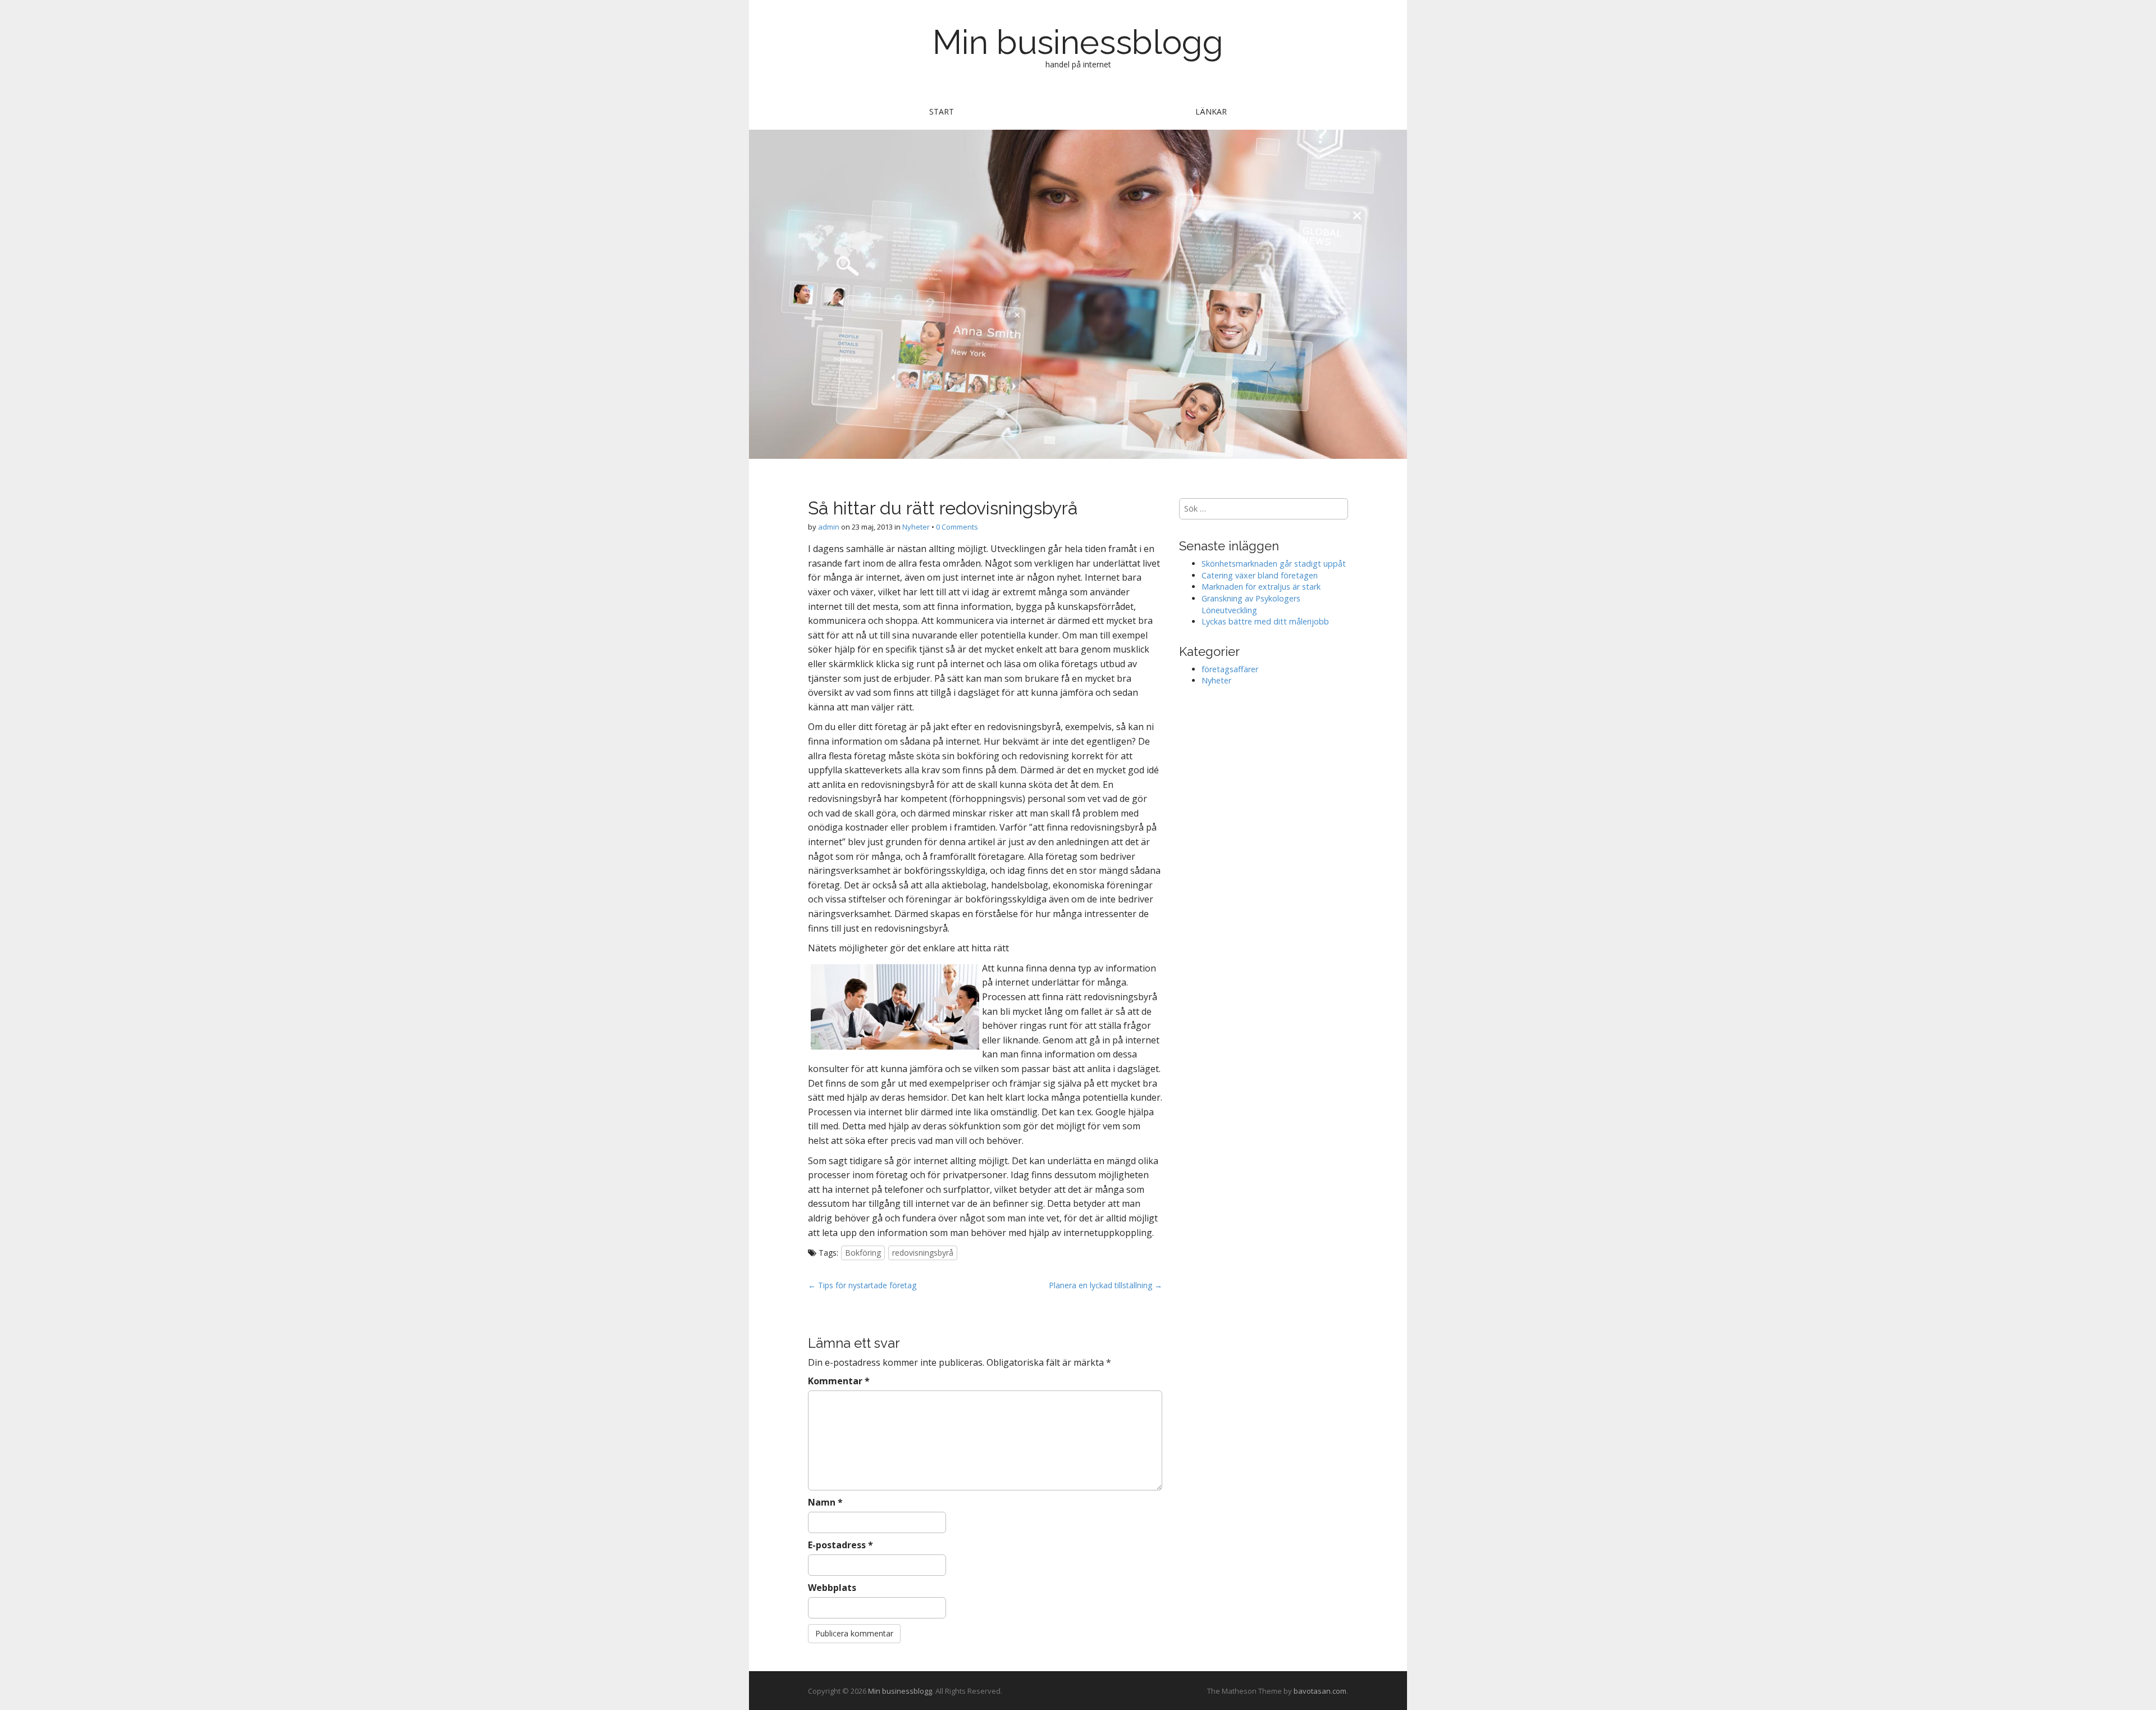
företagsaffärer (1230, 669)
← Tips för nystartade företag (862, 1285)
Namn (825, 1502)
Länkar (1211, 111)
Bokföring (863, 1253)
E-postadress (841, 1545)
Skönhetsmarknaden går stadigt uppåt (1274, 564)
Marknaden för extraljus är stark (1261, 587)
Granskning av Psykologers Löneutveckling (1251, 604)
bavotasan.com (1320, 1691)
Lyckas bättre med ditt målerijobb (1265, 621)
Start (942, 111)
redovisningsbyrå (923, 1253)
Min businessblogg (1078, 42)
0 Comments (957, 527)
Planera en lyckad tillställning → (1106, 1285)
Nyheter (916, 527)
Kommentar (839, 1381)
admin (829, 527)
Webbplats (832, 1588)
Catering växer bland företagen (1260, 575)
